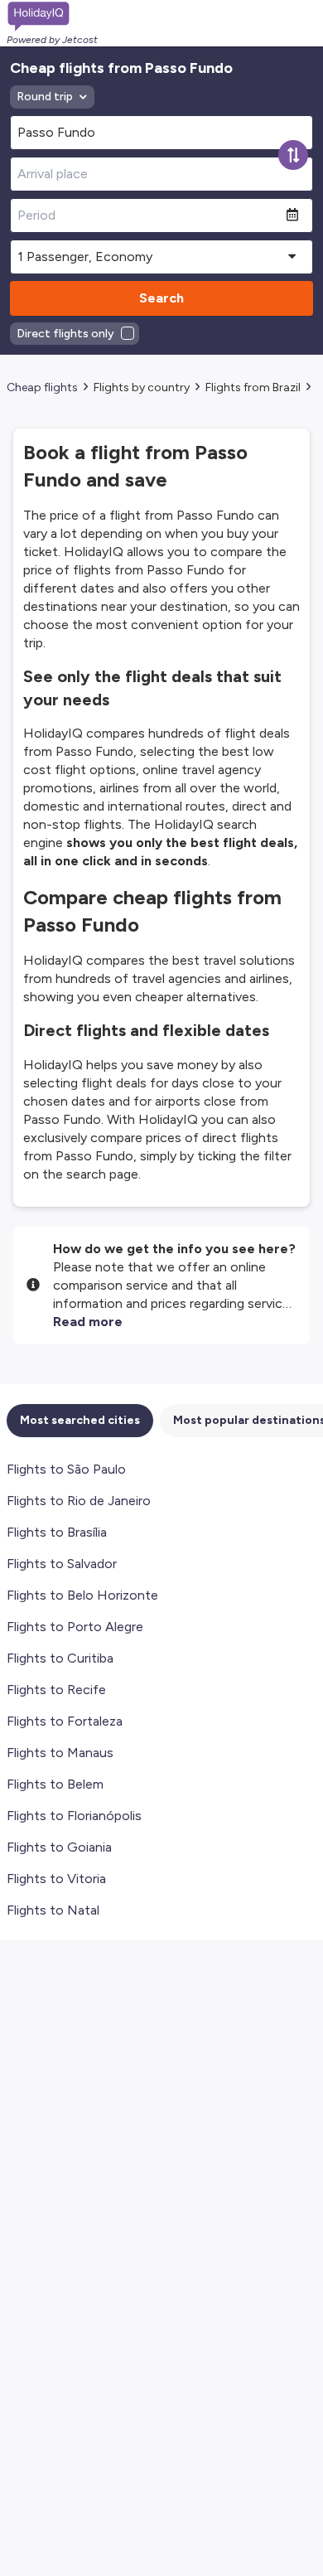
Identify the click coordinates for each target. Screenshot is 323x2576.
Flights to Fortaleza (65, 1721)
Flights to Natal (53, 1910)
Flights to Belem (55, 1784)
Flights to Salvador (62, 1564)
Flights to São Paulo (66, 1469)
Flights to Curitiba (60, 1658)
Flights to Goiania (59, 1847)
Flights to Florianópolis (74, 1816)
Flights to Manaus (60, 1753)
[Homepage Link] (52, 17)
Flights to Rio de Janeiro (79, 1501)
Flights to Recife (56, 1690)
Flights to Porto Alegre (75, 1627)
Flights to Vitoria (56, 1879)
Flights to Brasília (57, 1532)
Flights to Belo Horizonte (82, 1595)
